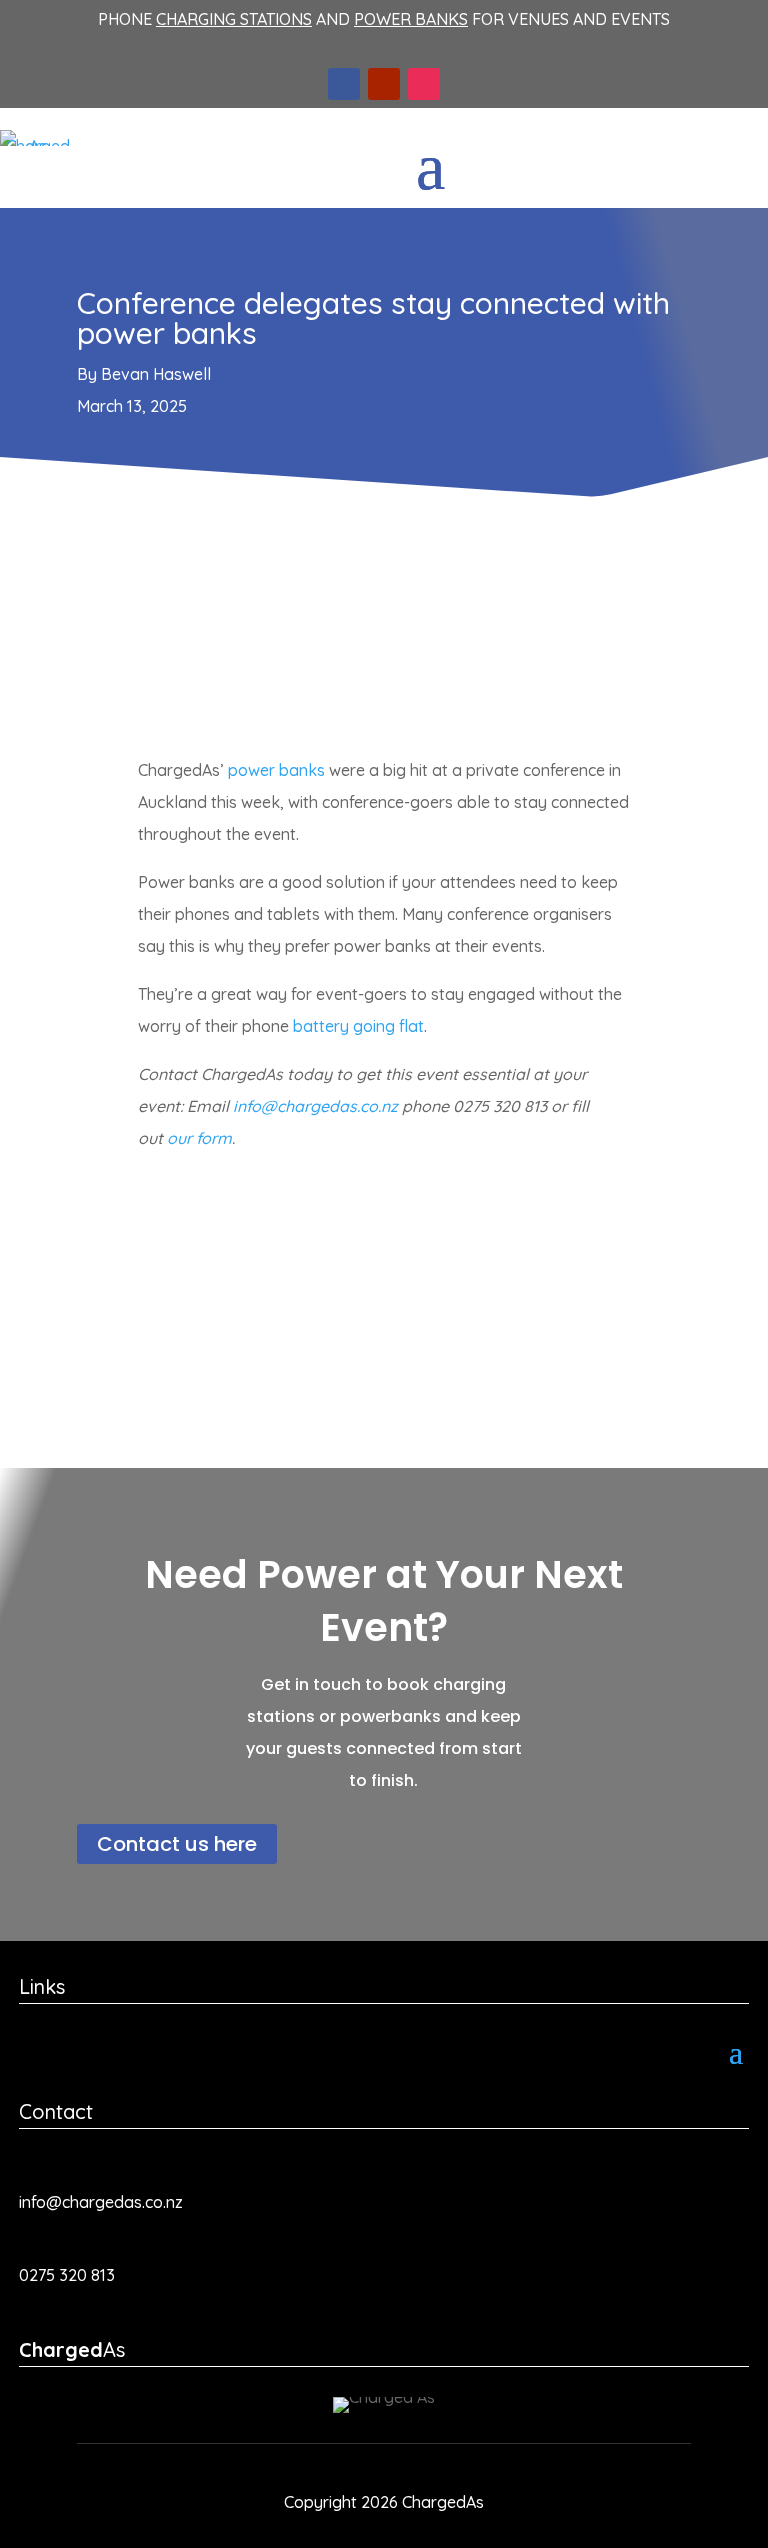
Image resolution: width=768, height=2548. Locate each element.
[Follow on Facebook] (344, 84)
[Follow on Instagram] (424, 84)
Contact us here (177, 1844)
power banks (276, 770)
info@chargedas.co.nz (315, 1106)
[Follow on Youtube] (384, 84)
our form (199, 1138)
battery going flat (358, 1026)
